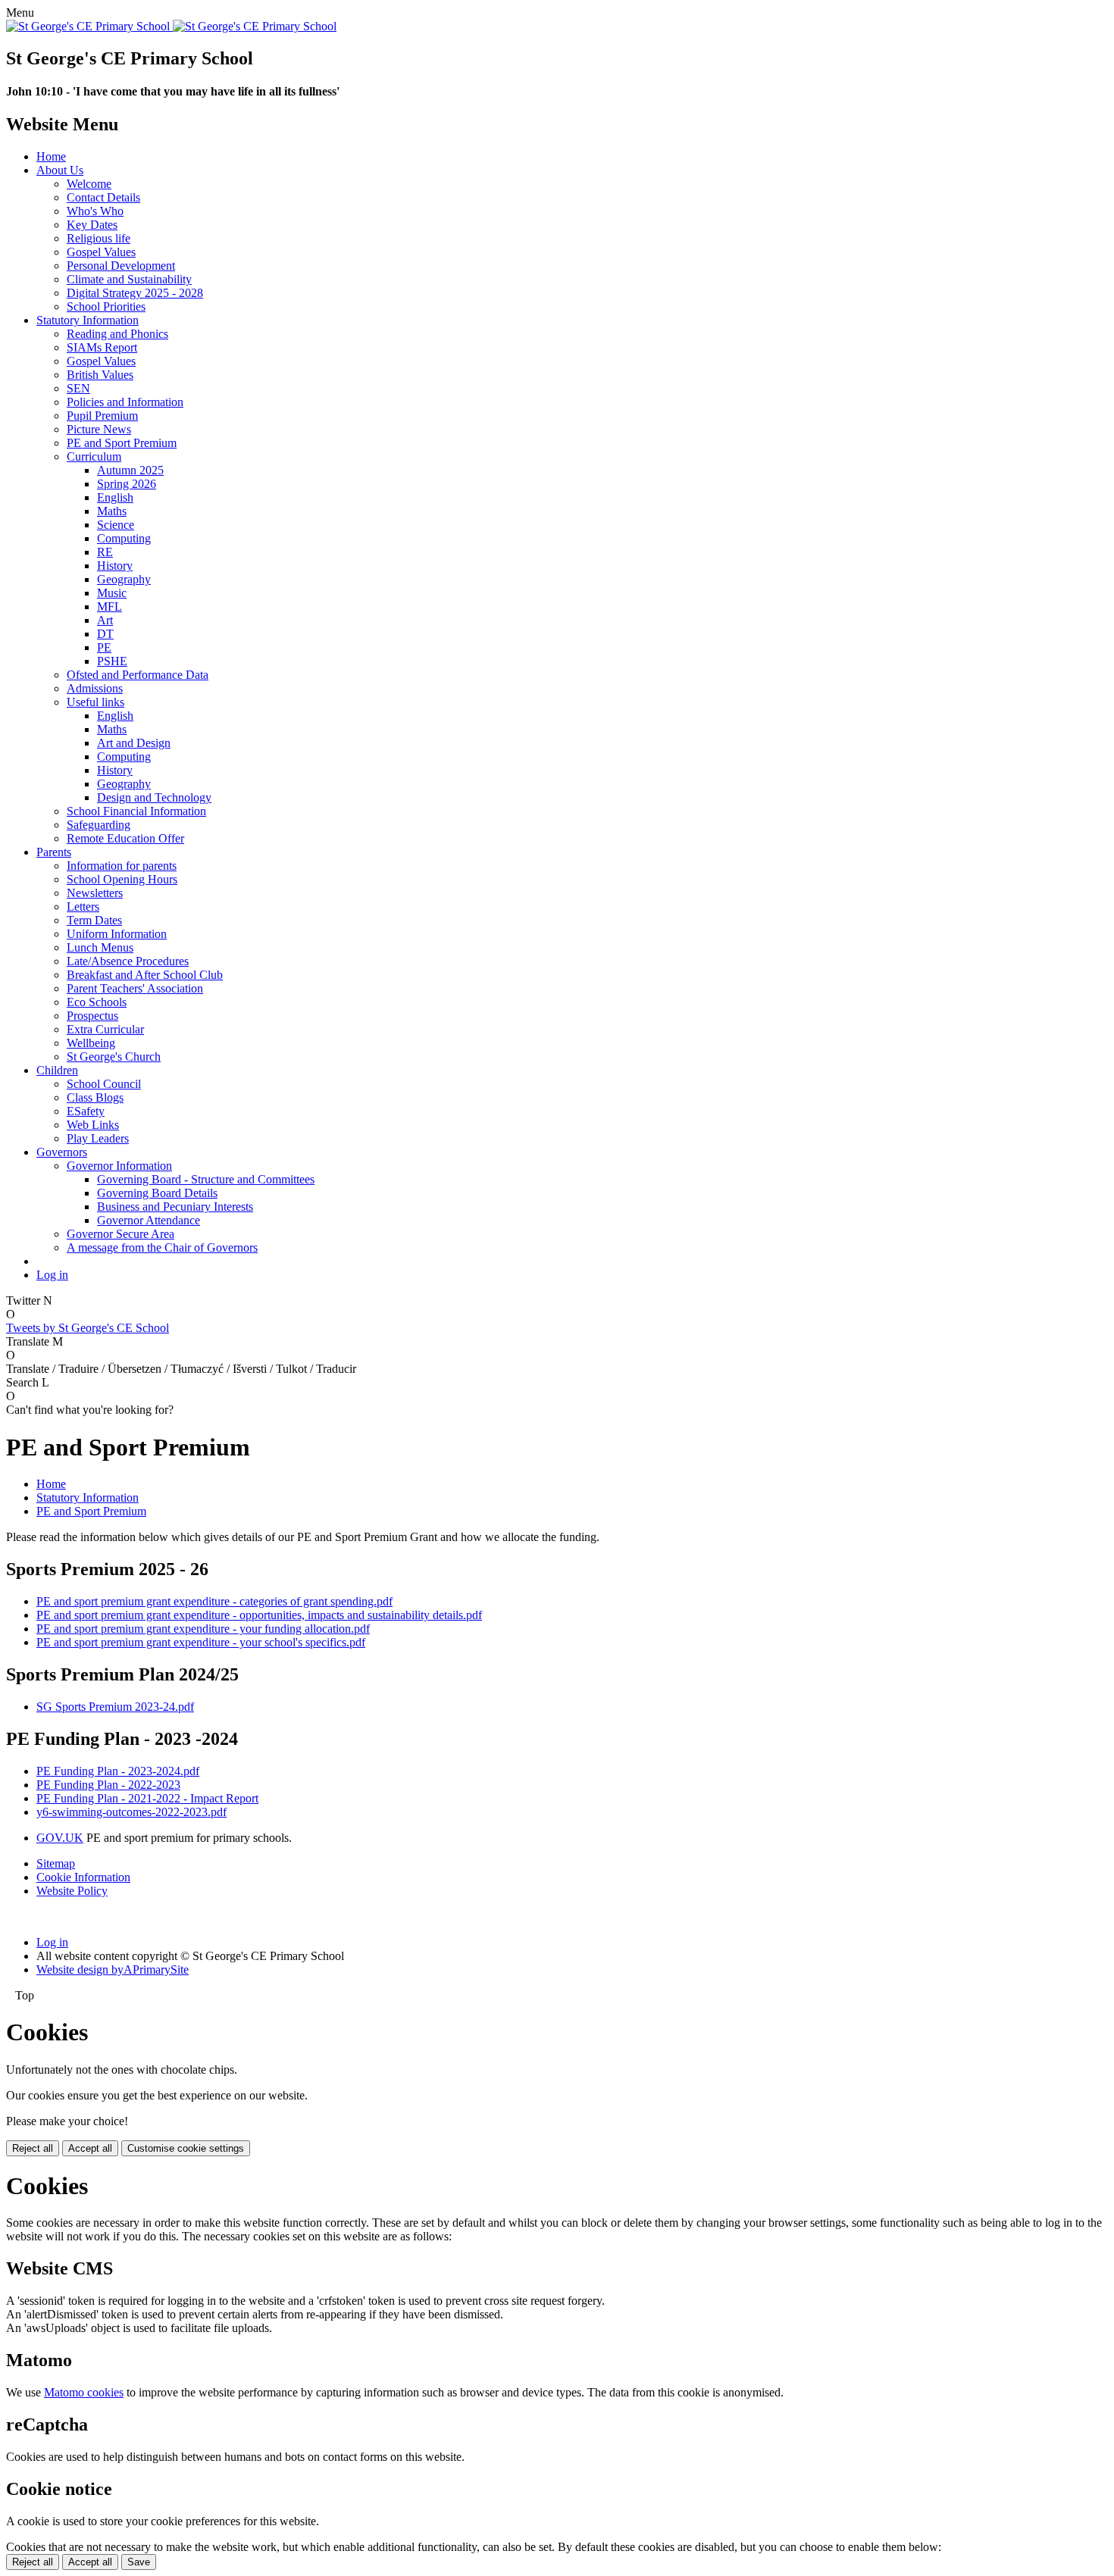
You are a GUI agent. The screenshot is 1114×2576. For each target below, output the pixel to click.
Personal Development (121, 266)
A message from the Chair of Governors (162, 1247)
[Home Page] (171, 26)
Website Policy (72, 1891)
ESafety (86, 1111)
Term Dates (94, 920)
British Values (100, 375)
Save (139, 2562)
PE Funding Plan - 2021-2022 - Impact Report (147, 1798)
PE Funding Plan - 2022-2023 (108, 1785)
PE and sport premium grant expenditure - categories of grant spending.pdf (214, 1601)
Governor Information (119, 1166)
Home (51, 156)
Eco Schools (97, 1002)
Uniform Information (117, 934)
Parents (54, 852)
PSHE (112, 661)
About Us (60, 170)
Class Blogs (95, 1097)
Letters (83, 907)
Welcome (89, 184)
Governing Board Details (157, 1193)
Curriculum (94, 456)
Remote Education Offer (125, 838)
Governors (62, 1152)
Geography (124, 579)
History (115, 566)
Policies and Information (125, 402)
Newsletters (95, 893)
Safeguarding (99, 825)
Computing (124, 538)
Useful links (95, 702)
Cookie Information (83, 1877)
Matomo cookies (84, 2392)
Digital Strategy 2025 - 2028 (135, 293)
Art (105, 620)
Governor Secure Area (120, 1234)
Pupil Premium (102, 416)
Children (57, 1070)
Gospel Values (101, 252)
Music (112, 593)
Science (116, 525)
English (115, 497)
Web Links (93, 1125)
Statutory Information (88, 320)
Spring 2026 (127, 484)
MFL (110, 606)
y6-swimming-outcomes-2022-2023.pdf (131, 1812)
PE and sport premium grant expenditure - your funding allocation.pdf (203, 1629)
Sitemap (56, 1863)
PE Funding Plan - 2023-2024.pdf (118, 1771)
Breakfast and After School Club (145, 975)
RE (105, 552)
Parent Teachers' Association (135, 988)
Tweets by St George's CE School (88, 1328)
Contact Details (103, 197)
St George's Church (114, 1057)
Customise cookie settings (186, 2148)
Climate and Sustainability (129, 279)
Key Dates (92, 225)
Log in (52, 1275)
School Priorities (106, 306)
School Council (104, 1084)
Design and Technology (154, 797)
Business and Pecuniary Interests (175, 1207)
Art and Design (134, 743)
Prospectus (92, 1016)
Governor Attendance (149, 1220)
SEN (78, 388)
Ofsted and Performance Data (138, 675)
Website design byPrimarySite (113, 1970)
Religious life (99, 238)
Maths (112, 511)
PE (104, 647)
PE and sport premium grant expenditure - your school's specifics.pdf (201, 1642)
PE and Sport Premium (122, 443)
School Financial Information (136, 811)
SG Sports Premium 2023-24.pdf (115, 1707)
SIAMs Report (102, 347)
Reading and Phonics (117, 334)
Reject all (33, 2148)
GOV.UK (60, 1838)
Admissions (95, 688)
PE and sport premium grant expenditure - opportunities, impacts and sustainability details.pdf (259, 1615)
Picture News (99, 429)
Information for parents (122, 866)
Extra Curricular (105, 1029)
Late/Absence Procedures (128, 961)
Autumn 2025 (130, 470)
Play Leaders (98, 1138)
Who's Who (95, 211)
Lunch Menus (100, 947)
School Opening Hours (122, 879)
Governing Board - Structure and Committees (206, 1179)
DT (105, 634)
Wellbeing (91, 1043)
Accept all (90, 2148)
